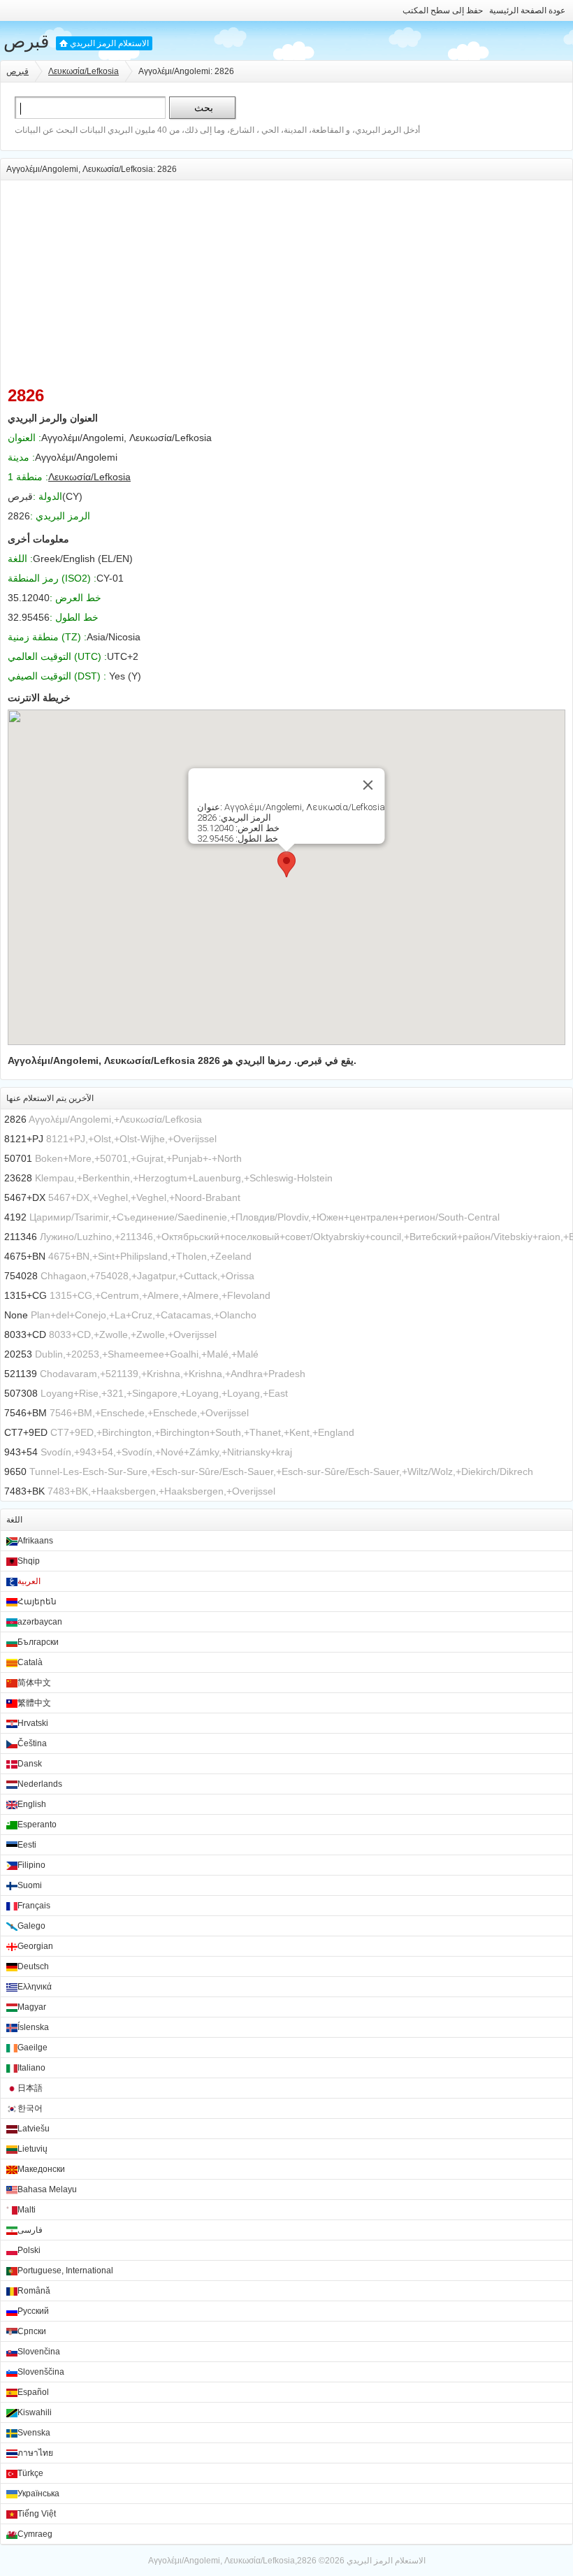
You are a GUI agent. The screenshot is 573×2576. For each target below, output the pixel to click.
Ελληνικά (35, 1987)
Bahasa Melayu (47, 2189)
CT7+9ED (26, 1432)
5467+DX (25, 1197)
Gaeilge (32, 2048)
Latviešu (34, 2129)
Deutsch (33, 1966)
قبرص (26, 41)
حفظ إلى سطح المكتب (443, 10)
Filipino (31, 1865)
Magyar (32, 2007)
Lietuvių (32, 2149)
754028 (21, 1276)
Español (33, 2392)
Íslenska (33, 2027)
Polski (29, 2250)
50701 (18, 1158)
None (16, 1315)
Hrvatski (33, 1723)
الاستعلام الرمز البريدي (109, 43)
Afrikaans (35, 1541)
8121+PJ (24, 1139)
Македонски (41, 2169)
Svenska (34, 2433)
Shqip (29, 1561)
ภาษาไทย (35, 2453)
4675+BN (25, 1256)
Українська (38, 2494)
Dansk (30, 1764)
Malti (27, 2210)
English (32, 1804)
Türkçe (30, 2473)
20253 (18, 1354)
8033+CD (25, 1334)
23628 (18, 1178)
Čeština (32, 1743)
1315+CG (26, 1295)
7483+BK (24, 1491)
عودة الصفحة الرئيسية (527, 10)
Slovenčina (39, 2352)
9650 (15, 1472)
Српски (32, 2331)
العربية (29, 1581)
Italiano (31, 2068)
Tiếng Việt (37, 2514)
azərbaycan (40, 1622)
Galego (31, 1926)
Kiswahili (35, 2412)
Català (30, 1662)
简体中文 (34, 1683)
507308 (21, 1393)
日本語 (30, 2088)
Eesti (27, 1845)
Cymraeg (35, 2534)
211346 (21, 1237)
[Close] (368, 785)
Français (34, 1906)
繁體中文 (34, 1703)
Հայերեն (37, 1602)
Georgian (35, 1946)
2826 (15, 1119)
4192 (15, 1217)
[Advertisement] (286, 278)
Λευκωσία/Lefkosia (84, 71)
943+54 (21, 1452)
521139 (21, 1374)
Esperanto (37, 1825)
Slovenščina (41, 2372)
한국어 (30, 2108)
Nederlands (40, 1784)
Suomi (30, 1885)
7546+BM (26, 1413)
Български (38, 1642)
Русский (33, 2311)
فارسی (30, 2230)
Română (34, 2291)
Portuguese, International (65, 2271)
